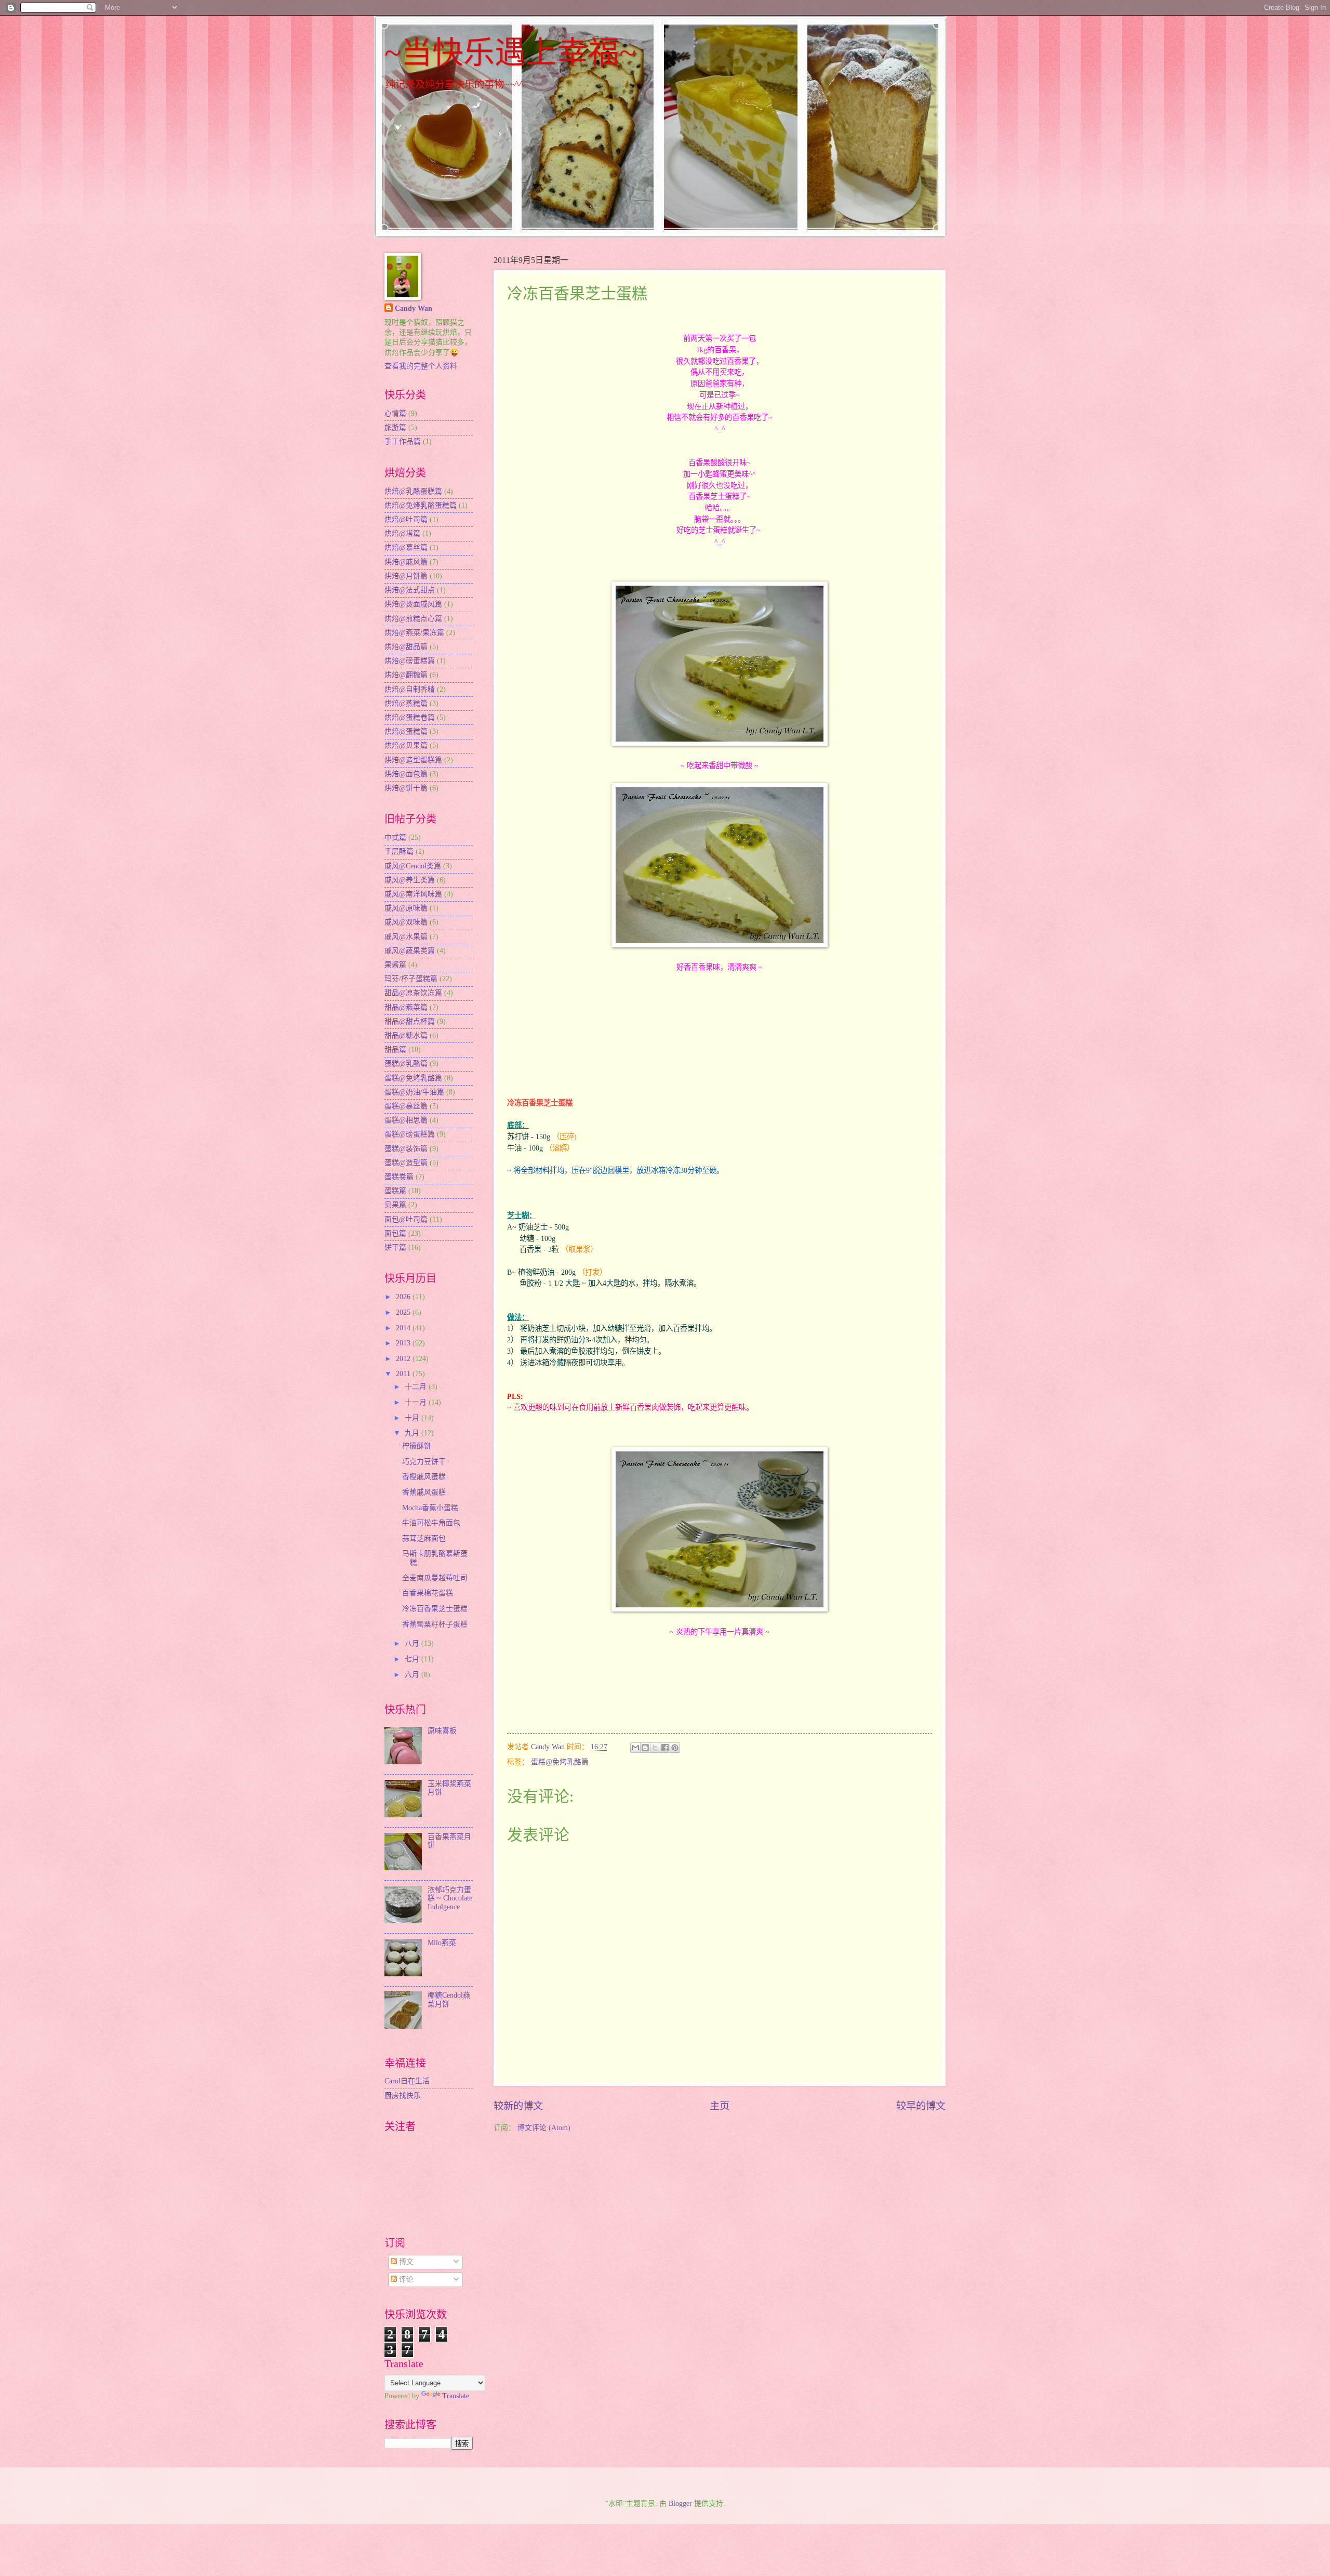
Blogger (680, 2504)
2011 (404, 1374)
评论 (405, 2280)
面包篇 (395, 1233)
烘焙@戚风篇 (406, 562)
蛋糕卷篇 (399, 1177)
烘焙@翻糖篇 (406, 675)
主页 (720, 2106)
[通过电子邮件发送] (635, 1748)
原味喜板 (442, 1731)
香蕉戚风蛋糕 (424, 1492)
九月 (413, 1433)
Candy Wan (414, 308)
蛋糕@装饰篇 (406, 1149)
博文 (405, 2262)
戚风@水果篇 (406, 937)
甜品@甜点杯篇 (410, 1021)
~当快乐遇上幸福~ (510, 53)
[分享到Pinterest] (675, 1748)
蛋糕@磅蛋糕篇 (410, 1134)
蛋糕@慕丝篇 (406, 1106)
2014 (404, 1328)
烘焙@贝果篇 (406, 745)
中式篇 (395, 837)
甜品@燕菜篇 (406, 1007)
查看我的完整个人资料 (421, 366)
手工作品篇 (403, 441)
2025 (404, 1312)
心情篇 (395, 413)
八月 (413, 1643)
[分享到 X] (655, 1748)
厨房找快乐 (403, 2096)
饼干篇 (395, 1247)
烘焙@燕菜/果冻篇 (414, 633)
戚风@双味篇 (406, 922)
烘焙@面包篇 (406, 774)
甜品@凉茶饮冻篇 (413, 993)
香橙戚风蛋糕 (424, 1477)
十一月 (417, 1402)
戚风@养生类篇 (410, 880)
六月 (413, 1675)
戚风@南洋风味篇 (413, 894)
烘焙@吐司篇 (406, 519)
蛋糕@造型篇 (406, 1163)
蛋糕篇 (395, 1191)
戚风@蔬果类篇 (410, 951)
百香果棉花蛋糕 (428, 1593)
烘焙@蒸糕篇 (406, 703)
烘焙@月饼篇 (406, 576)
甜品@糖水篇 (406, 1035)
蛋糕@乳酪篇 (406, 1064)
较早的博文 (921, 2106)
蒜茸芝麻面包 (424, 1538)
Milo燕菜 (442, 1943)
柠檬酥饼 (417, 1446)
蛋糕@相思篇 (406, 1120)
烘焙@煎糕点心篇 (413, 619)
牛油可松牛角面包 (431, 1523)
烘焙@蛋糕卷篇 (410, 717)
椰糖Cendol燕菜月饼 (449, 2000)
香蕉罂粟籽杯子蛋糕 (435, 1624)
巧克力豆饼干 (424, 1462)
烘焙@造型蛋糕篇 (413, 760)
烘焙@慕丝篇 (406, 547)
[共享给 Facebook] (665, 1748)
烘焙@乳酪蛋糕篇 (413, 491)
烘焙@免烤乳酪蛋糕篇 (421, 505)
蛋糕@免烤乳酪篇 (560, 1762)
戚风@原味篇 (406, 908)
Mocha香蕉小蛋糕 (430, 1508)
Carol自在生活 (407, 2081)
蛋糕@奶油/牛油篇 (414, 1092)
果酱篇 (395, 965)
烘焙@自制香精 (410, 689)
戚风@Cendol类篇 (413, 866)
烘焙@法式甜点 (410, 590)
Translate (456, 2396)
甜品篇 (395, 1049)
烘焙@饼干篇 (406, 788)
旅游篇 (395, 427)
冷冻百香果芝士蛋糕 (435, 1609)
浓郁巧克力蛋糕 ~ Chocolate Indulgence (450, 1898)
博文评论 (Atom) (544, 2128)
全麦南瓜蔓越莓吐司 (435, 1578)
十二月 (417, 1387)
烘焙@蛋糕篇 (406, 731)
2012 (404, 1359)
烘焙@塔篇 (402, 533)
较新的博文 (518, 2106)
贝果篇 (395, 1205)
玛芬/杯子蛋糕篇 (411, 979)
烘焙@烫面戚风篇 (413, 604)
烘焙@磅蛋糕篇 (410, 661)
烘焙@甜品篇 (406, 647)
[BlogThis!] (645, 1748)
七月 (413, 1659)
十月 (413, 1418)
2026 (404, 1297)
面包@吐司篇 (406, 1219)
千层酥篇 (399, 851)
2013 (404, 1343)
